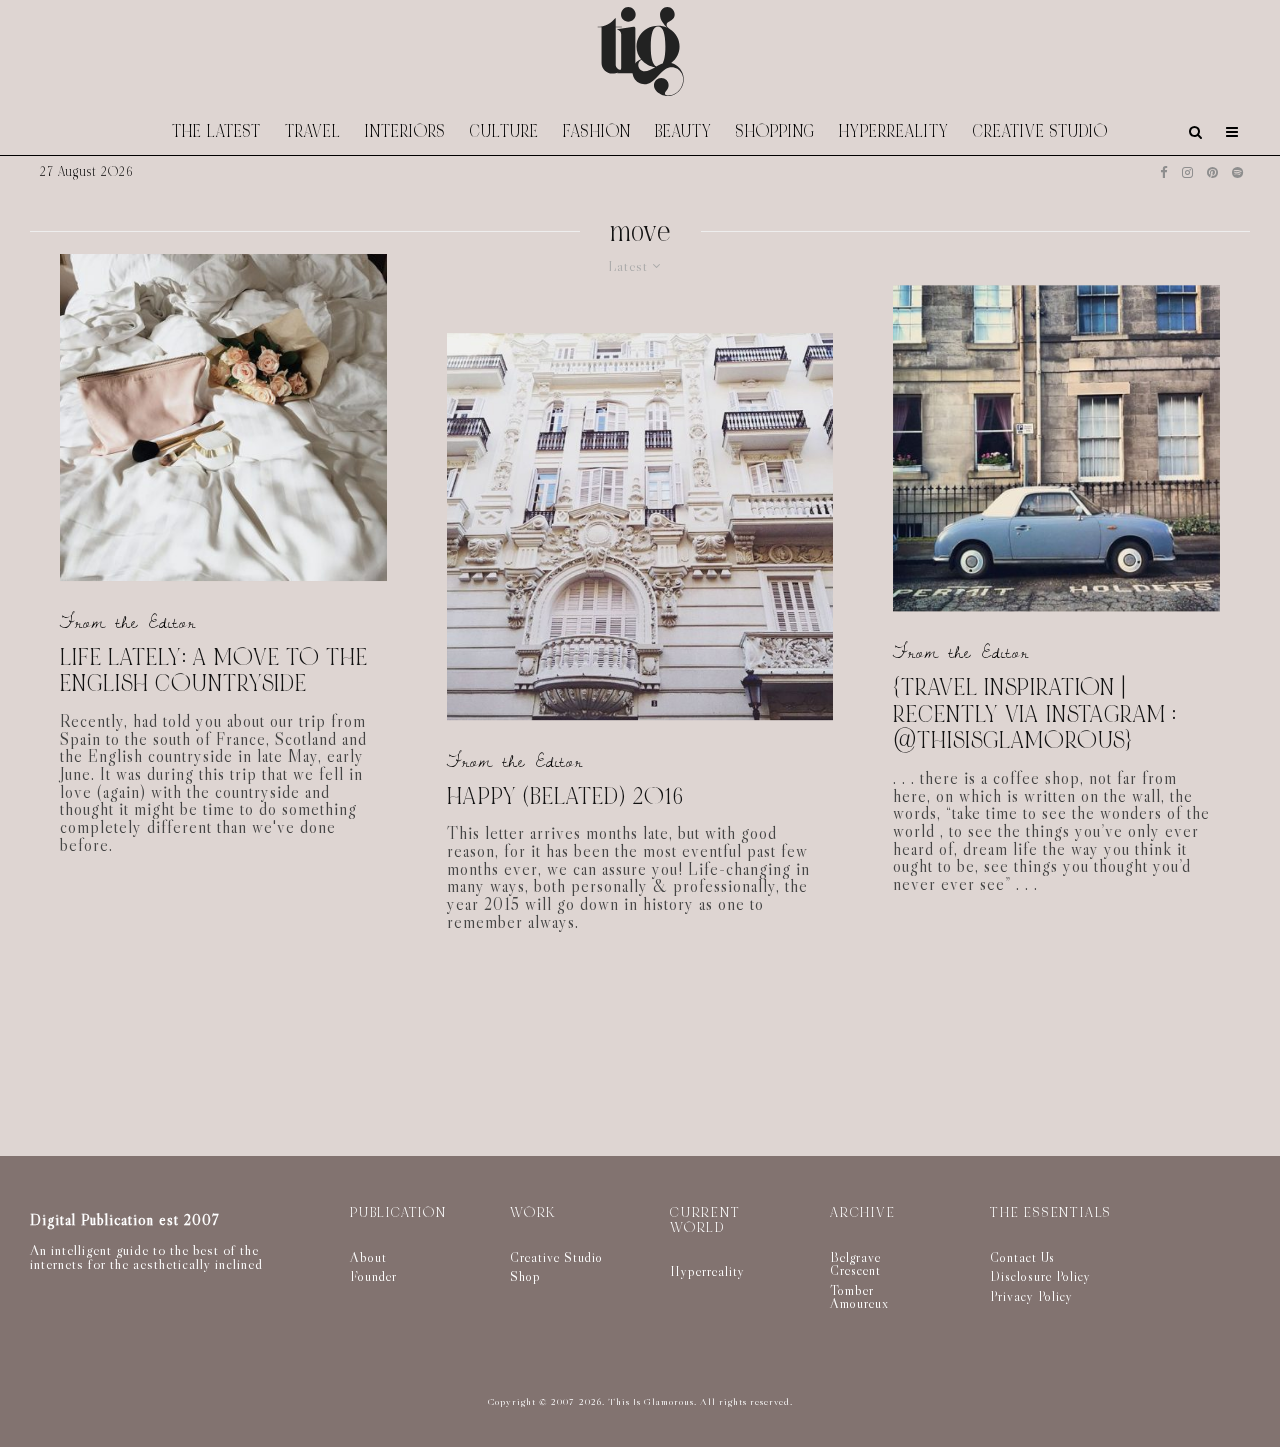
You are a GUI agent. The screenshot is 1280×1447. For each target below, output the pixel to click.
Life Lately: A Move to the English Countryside (214, 671)
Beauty (683, 131)
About (368, 1257)
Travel (313, 131)
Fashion (597, 131)
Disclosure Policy (1040, 1276)
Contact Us (1022, 1257)
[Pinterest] (1212, 172)
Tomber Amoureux (859, 1297)
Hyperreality (894, 131)
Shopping (775, 131)
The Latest (216, 131)
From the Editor (128, 622)
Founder (373, 1276)
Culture (504, 131)
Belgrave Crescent (855, 1264)
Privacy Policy (1031, 1296)
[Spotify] (1237, 172)
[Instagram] (1187, 172)
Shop (525, 1276)
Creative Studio (1040, 131)
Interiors (405, 131)
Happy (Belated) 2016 (566, 797)
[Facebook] (1164, 172)
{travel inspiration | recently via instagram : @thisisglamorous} (1035, 715)
